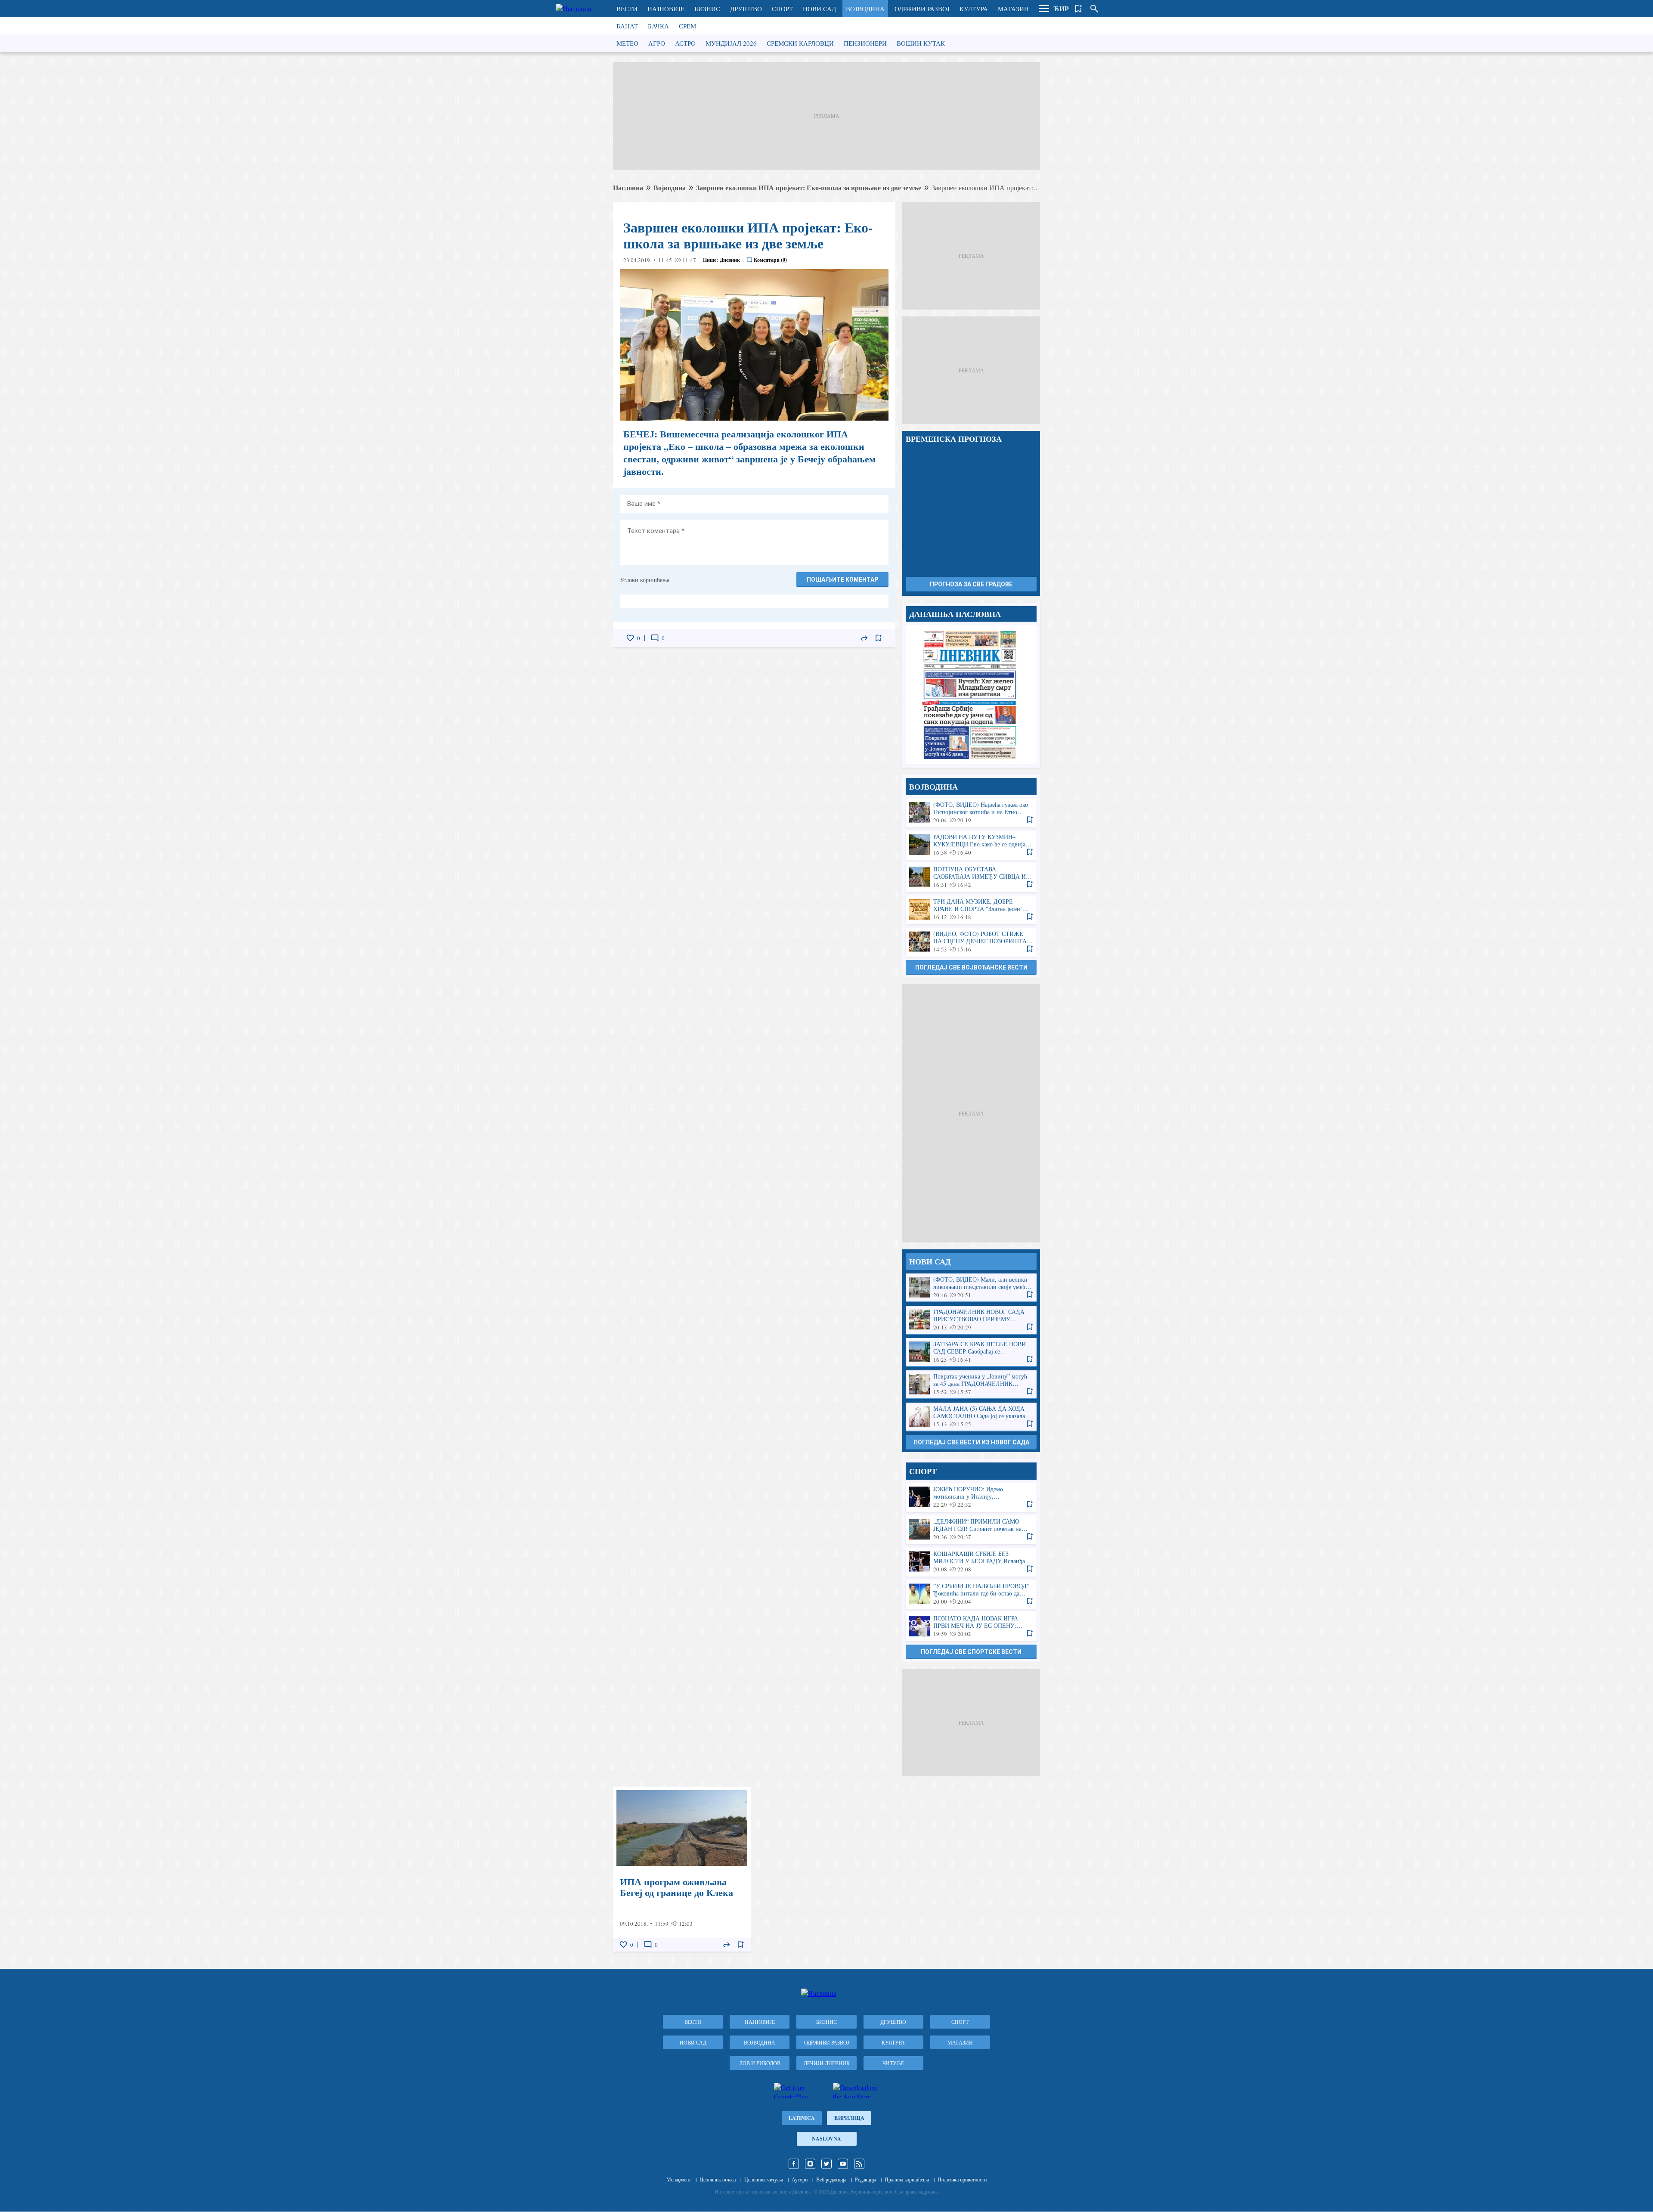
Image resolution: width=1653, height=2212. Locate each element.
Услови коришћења (645, 580)
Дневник (730, 260)
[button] (1044, 9)
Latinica (802, 2118)
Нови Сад (819, 9)
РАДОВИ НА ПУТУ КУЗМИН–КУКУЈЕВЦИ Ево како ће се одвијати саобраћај (971, 845)
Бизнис (707, 9)
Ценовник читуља (764, 2179)
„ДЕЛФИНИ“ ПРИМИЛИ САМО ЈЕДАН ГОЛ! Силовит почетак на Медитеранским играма (971, 1529)
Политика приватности (962, 2179)
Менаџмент (679, 2179)
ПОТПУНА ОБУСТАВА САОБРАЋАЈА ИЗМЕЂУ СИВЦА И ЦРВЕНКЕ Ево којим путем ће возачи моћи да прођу (971, 877)
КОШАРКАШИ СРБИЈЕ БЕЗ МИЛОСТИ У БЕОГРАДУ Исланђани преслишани (971, 1562)
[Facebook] (794, 2164)
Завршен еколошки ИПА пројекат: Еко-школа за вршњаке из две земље (809, 187)
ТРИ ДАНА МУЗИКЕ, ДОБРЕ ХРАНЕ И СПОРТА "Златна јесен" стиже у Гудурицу (971, 909)
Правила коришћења (907, 2179)
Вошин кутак (921, 43)
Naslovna (826, 2139)
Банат (627, 26)
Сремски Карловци (800, 43)
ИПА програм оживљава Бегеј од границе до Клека (682, 1869)
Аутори (800, 2179)
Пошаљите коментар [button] (842, 579)
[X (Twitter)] (826, 2164)
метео (627, 43)
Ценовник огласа (718, 2179)
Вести (627, 9)
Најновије (666, 9)
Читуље (893, 2063)
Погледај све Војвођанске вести (971, 967)
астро (685, 43)
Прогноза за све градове (971, 584)
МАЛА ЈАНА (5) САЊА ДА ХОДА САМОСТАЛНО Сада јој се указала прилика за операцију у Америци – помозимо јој (971, 1417)
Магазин (1013, 9)
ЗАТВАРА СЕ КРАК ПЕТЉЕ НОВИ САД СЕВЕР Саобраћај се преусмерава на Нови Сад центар (971, 1352)
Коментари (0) (770, 260)
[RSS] (859, 2164)
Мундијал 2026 (731, 43)
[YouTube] (843, 2164)
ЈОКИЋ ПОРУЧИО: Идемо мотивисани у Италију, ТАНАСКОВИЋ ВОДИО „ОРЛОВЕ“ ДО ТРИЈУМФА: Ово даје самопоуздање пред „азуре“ (971, 1497)
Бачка (658, 26)
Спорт (782, 9)
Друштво (746, 9)
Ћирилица (849, 2118)
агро (657, 43)
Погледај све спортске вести (971, 1652)
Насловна (628, 187)
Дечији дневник (827, 2063)
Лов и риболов (760, 2063)
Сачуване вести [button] (1079, 9)
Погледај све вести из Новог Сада (971, 1442)
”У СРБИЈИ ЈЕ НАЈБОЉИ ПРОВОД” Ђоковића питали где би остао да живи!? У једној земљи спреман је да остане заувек (971, 1594)
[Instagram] (810, 2164)
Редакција (865, 2179)
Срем (687, 26)
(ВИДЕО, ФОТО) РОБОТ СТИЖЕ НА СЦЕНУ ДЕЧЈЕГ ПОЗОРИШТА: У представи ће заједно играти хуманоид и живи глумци (971, 942)
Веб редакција (831, 2179)
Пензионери (865, 43)
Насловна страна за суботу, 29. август (971, 695)
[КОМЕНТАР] (655, 638)
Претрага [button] (1094, 9)
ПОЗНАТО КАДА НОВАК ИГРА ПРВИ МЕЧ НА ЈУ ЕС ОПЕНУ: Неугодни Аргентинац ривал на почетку (971, 1626)
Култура (974, 9)
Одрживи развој (922, 9)
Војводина (865, 9)
